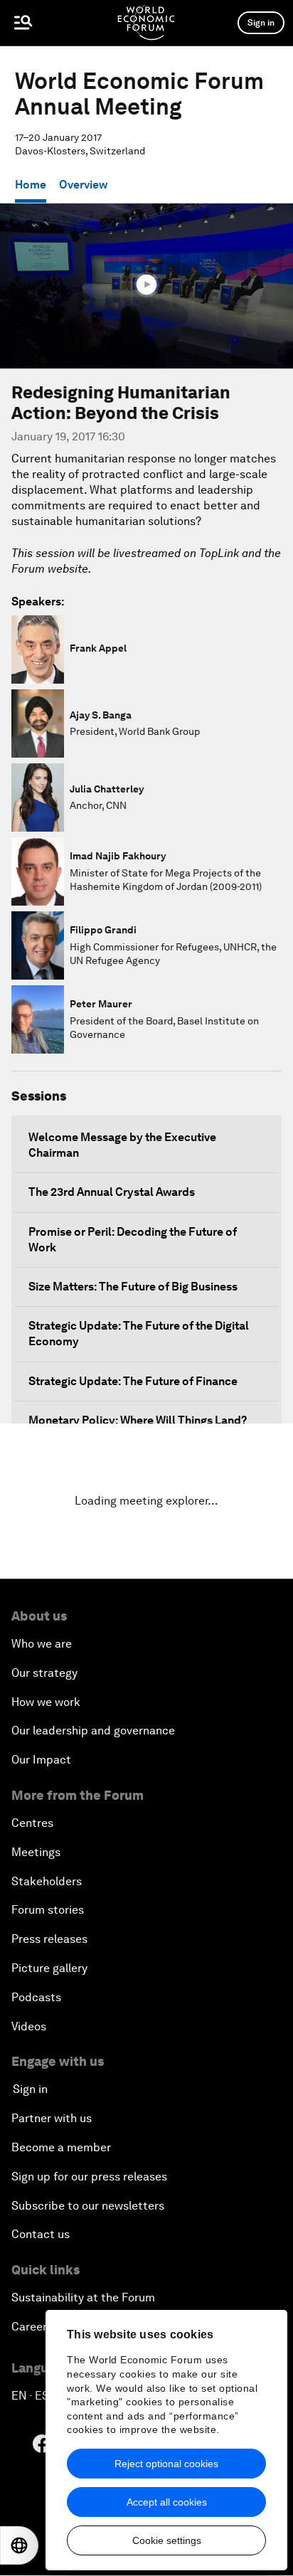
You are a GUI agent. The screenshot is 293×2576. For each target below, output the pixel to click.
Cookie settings (167, 2540)
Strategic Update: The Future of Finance (133, 1381)
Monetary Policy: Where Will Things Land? (138, 1420)
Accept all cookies (167, 2502)
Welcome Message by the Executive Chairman (122, 1145)
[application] (146, 286)
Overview (83, 185)
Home (31, 185)
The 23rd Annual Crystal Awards (112, 1192)
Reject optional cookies (166, 2464)
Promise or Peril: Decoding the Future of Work (133, 1240)
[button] (146, 285)
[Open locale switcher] (19, 2545)
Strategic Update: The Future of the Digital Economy (139, 1334)
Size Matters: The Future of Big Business (133, 1287)
